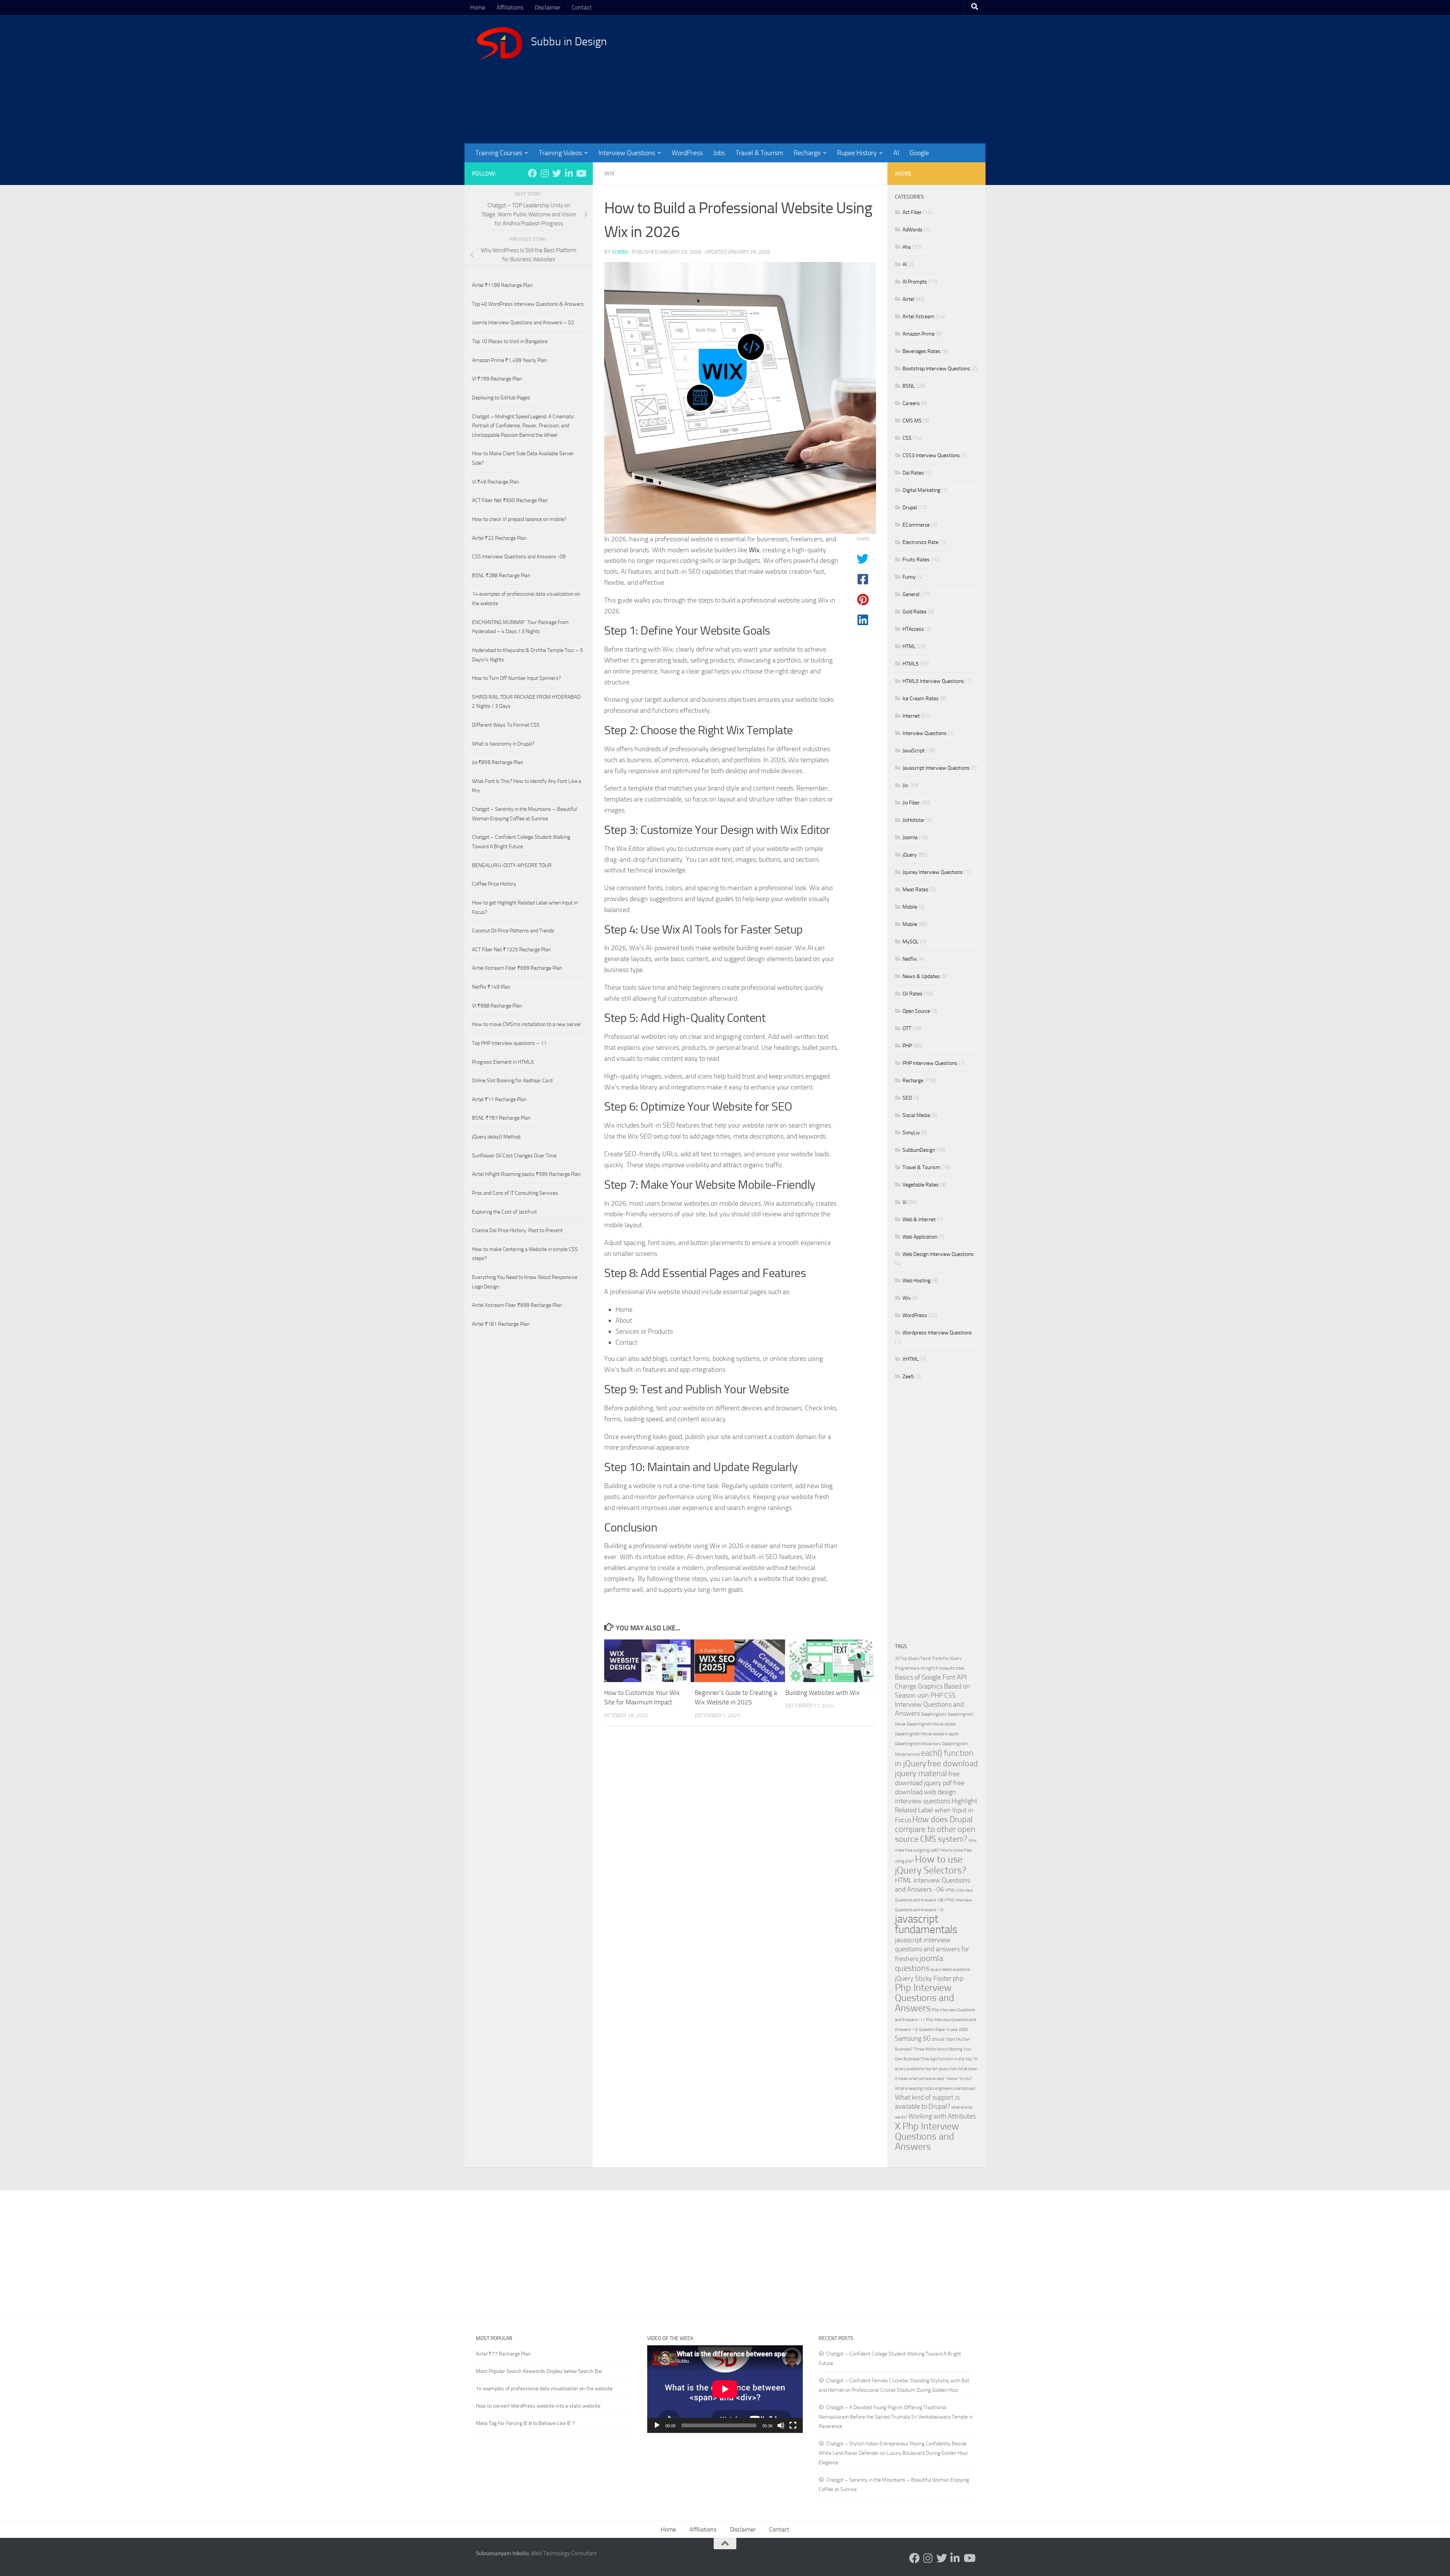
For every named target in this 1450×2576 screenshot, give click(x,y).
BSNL (909, 386)
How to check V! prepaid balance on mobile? (519, 519)
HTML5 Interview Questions (933, 681)
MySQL (911, 942)
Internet (911, 716)
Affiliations (510, 7)
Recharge (807, 153)
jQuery (910, 855)
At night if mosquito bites (942, 1668)
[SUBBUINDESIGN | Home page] (500, 43)
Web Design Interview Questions (938, 1254)
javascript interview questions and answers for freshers (932, 1950)
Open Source (916, 1011)
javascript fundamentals (926, 1924)
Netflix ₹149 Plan (491, 987)
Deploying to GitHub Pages (501, 398)
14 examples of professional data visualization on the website (544, 2389)
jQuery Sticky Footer (923, 1979)
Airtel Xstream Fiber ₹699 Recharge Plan (517, 968)
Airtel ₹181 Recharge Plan (501, 1324)
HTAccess (913, 629)
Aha (907, 247)
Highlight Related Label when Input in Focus (936, 1811)
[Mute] (781, 2425)
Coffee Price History (494, 884)
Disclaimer (548, 7)
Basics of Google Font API (931, 1677)
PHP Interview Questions (930, 1063)
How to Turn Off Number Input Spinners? (516, 678)
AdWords (912, 230)
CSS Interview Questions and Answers (929, 1705)
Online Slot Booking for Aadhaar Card (512, 1081)
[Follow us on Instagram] (545, 173)
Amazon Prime (919, 334)
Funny (909, 577)
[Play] (657, 2425)
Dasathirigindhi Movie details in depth (927, 1734)
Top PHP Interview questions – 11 (509, 1043)
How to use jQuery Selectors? (931, 1865)
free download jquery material (936, 1768)
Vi (905, 1202)
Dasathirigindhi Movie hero (918, 1744)
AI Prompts (915, 282)
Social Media (916, 1115)
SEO (907, 1098)
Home (478, 7)
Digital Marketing (921, 490)
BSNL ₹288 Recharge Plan (501, 575)
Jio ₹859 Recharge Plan (497, 762)
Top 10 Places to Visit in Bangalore (510, 341)
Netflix (910, 959)
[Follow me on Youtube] (581, 173)
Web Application (920, 1237)
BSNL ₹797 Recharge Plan (501, 1118)
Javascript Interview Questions (936, 768)
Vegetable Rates (921, 1185)
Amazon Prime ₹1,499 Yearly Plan (509, 360)
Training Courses (499, 153)
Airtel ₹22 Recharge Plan (499, 538)
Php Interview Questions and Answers (925, 1998)
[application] (725, 2389)
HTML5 (911, 664)
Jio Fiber (911, 803)
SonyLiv (911, 1133)
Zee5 (908, 1377)
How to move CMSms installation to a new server (527, 1024)
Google (919, 153)
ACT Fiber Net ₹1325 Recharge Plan (511, 950)
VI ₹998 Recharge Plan (497, 1006)
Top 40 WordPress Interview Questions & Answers (528, 304)
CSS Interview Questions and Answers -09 (519, 557)
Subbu (620, 252)
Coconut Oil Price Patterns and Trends (513, 931)
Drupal (910, 508)
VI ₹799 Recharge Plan (497, 379)
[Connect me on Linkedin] (569, 173)
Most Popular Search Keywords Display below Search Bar (539, 2371)
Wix (609, 173)
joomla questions (919, 1963)
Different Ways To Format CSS (506, 725)
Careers (911, 403)
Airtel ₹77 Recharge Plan (503, 2354)
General (911, 594)
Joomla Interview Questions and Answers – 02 (523, 323)
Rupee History (857, 153)
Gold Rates (915, 612)
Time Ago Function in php (943, 2059)
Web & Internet (919, 1219)
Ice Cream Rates (921, 699)
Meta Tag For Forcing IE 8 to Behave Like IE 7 (525, 2423)
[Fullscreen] (793, 2425)
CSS (907, 438)
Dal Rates (913, 473)
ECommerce (916, 525)
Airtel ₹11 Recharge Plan (499, 1099)
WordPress (687, 153)
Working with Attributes (942, 2116)
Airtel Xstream (919, 317)
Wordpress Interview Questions (937, 1333)
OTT (907, 1028)
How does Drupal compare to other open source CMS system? (935, 1829)
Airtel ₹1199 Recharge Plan (502, 285)
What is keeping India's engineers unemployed (935, 2088)
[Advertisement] (836, 79)
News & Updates (921, 976)
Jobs (719, 153)
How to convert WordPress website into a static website (538, 2406)
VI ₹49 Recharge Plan (495, 482)
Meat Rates (916, 890)
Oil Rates (912, 994)
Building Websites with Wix (823, 1693)
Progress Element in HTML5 (503, 1062)
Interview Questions (627, 153)
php (958, 1979)
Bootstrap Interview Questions (936, 369)
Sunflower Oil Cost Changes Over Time (514, 1156)
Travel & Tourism (759, 153)
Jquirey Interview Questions (933, 872)
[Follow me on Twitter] (557, 173)
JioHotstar (914, 820)
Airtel (908, 299)
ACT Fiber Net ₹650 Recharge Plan (510, 500)
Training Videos (560, 153)
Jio (905, 785)
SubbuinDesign (919, 1150)
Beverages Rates (922, 351)
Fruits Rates (916, 560)
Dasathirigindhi (934, 1714)
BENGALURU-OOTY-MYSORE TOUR (512, 865)
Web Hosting (916, 1281)
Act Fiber (912, 212)
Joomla (910, 837)
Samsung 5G (913, 2039)
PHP (907, 1046)
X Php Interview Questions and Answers (927, 2136)
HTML (909, 646)
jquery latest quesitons (950, 1970)
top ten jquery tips (941, 2069)
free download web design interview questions (930, 1792)
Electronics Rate (920, 542)
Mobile (910, 907)
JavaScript (914, 751)
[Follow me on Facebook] (532, 173)
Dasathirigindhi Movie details (931, 1724)
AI (896, 153)
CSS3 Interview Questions (931, 455)
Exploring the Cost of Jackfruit (504, 1212)
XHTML (911, 1359)
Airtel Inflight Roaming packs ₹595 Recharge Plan (526, 1174)
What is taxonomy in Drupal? (503, 744)
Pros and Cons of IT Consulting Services (515, 1193)
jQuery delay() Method (496, 1137)
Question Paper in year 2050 (943, 2030)
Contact (582, 7)
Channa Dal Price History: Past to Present (517, 1230)
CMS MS (912, 421)
